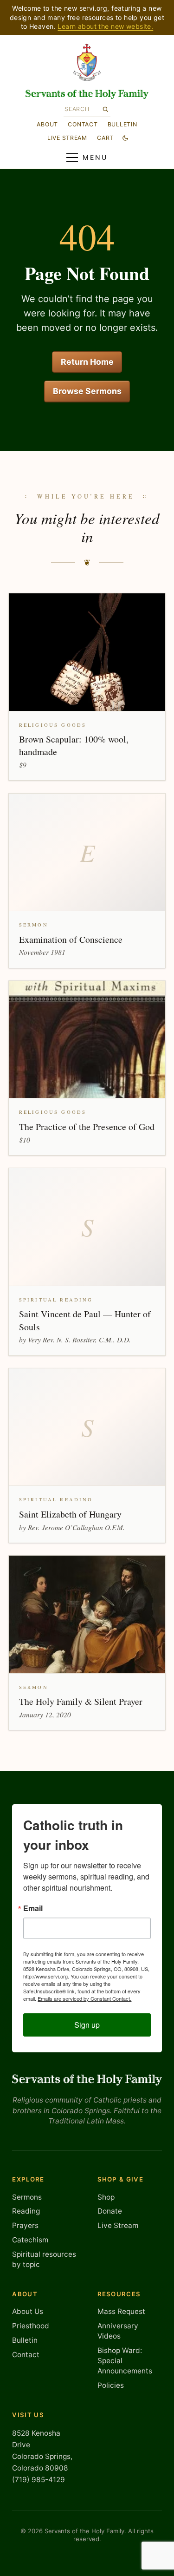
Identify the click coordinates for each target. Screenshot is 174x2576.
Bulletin (122, 124)
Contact (83, 124)
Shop (106, 2197)
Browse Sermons (87, 391)
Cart (105, 138)
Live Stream (118, 2225)
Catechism (30, 2240)
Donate (110, 2211)
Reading (26, 2211)
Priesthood (31, 2326)
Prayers (25, 2225)
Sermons (27, 2197)
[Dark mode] (125, 138)
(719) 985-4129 (39, 2480)
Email (33, 1908)
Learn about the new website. (105, 26)
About (47, 124)
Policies (111, 2385)
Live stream (67, 138)
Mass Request (121, 2311)
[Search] (106, 109)
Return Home (87, 362)
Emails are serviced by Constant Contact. (84, 1998)
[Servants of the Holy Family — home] (87, 94)
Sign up (87, 2025)
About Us (28, 2311)
